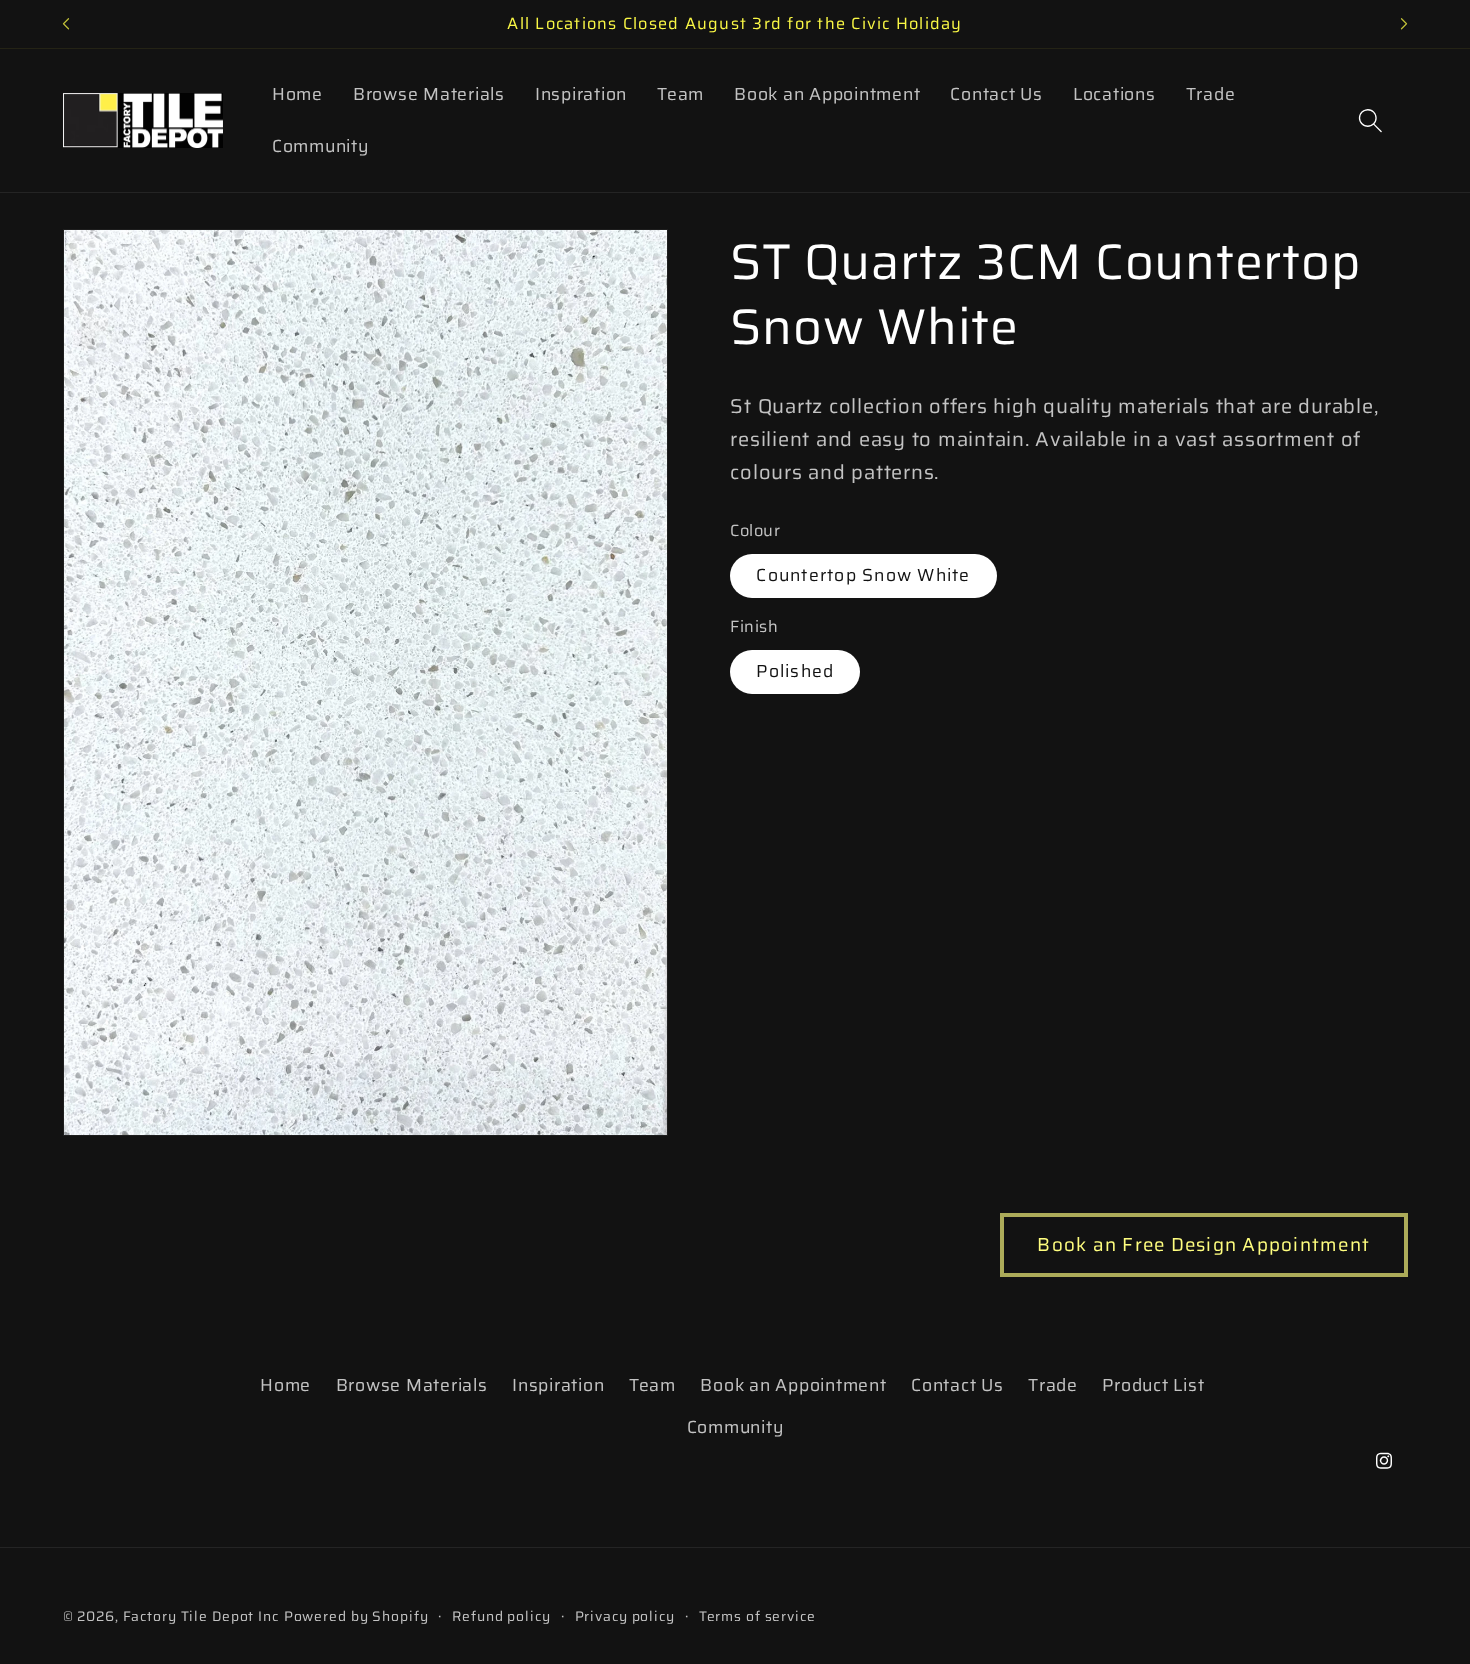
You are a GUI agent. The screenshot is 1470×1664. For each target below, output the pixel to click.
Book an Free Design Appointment (1203, 1244)
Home (285, 1385)
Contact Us (957, 1385)
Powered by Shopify (356, 1616)
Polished (795, 671)
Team (652, 1385)
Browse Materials (412, 1385)
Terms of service (757, 1616)
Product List (1153, 1385)
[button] (1370, 120)
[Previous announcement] (66, 24)
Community (735, 1426)
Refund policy (501, 1616)
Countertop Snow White (863, 575)
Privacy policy (625, 1616)
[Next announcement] (1404, 24)
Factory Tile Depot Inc (201, 1616)
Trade (1053, 1385)
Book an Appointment (793, 1385)
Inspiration (558, 1385)
